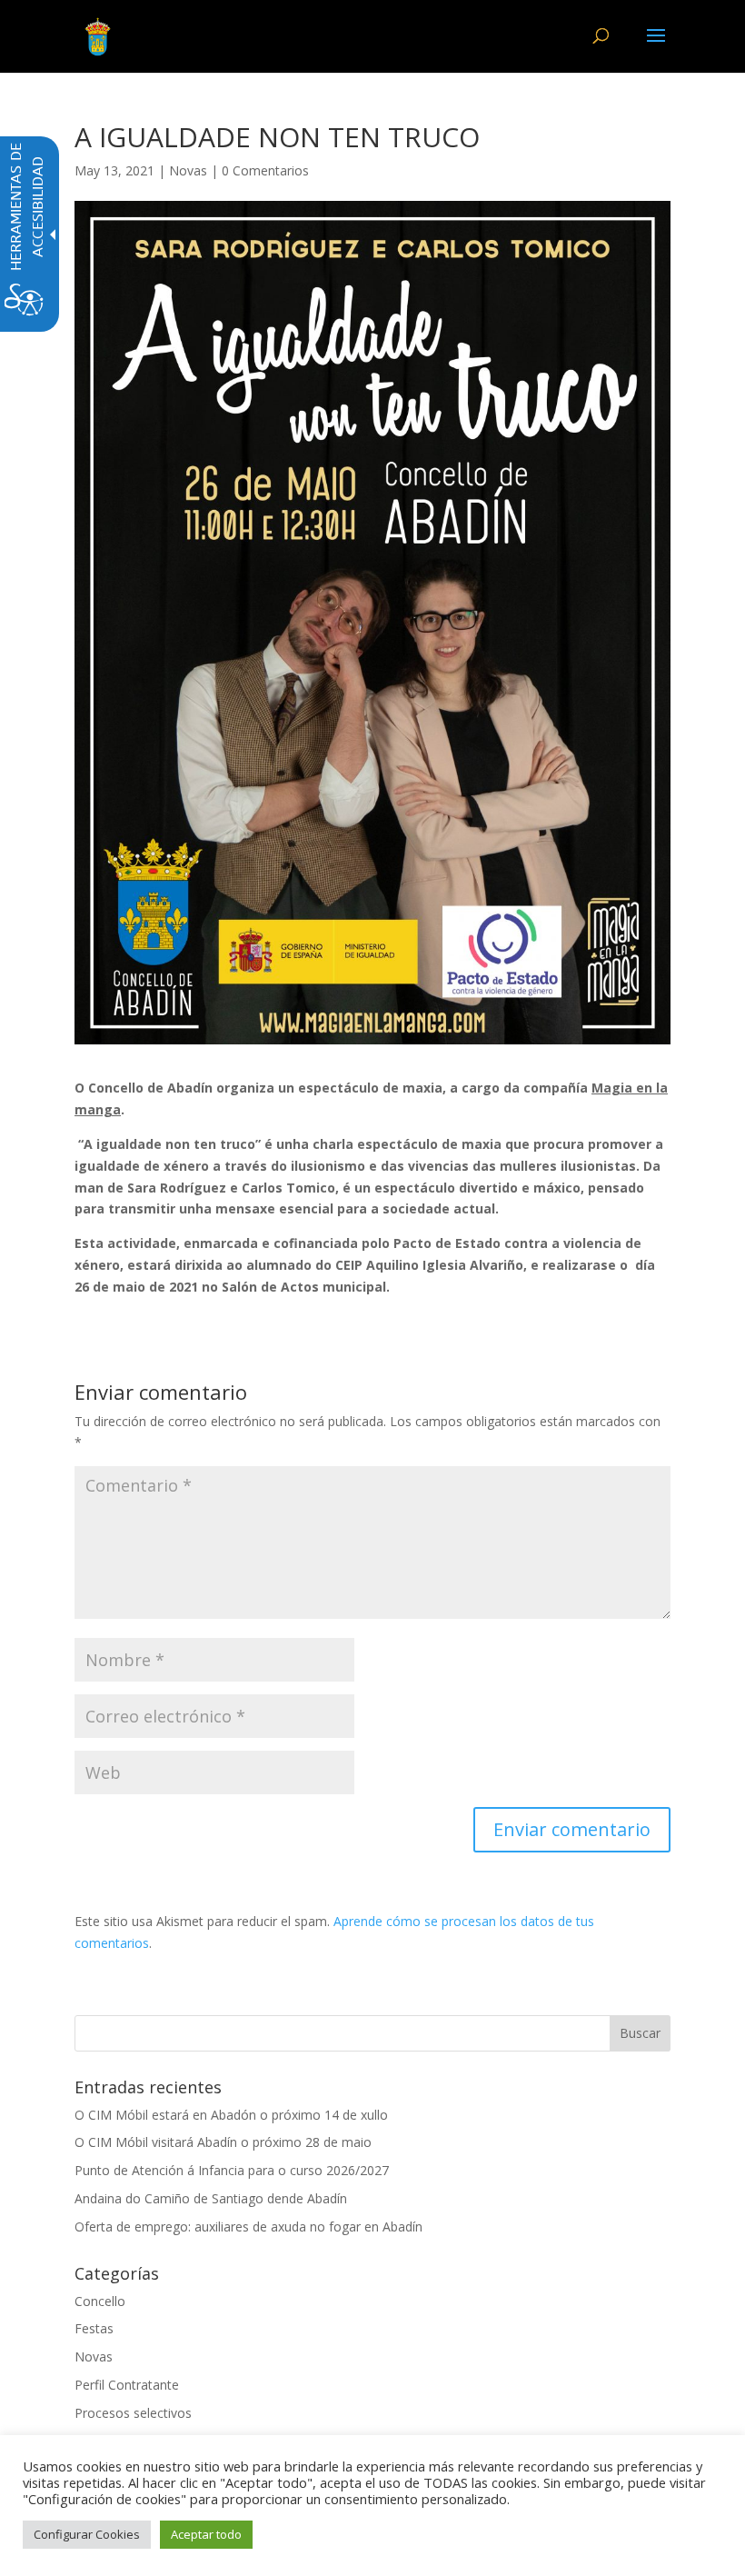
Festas (94, 2328)
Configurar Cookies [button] (87, 2534)
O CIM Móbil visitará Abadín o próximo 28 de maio (223, 2142)
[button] (656, 47)
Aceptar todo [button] (206, 2534)
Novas (188, 170)
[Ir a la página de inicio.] (98, 35)
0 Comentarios (265, 170)
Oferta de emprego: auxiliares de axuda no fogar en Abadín (248, 2227)
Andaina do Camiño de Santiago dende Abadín (211, 2198)
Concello (100, 2301)
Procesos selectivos (133, 2413)
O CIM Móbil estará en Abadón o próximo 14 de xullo (231, 2115)
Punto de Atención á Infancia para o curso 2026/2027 (232, 2170)
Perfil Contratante (127, 2385)
